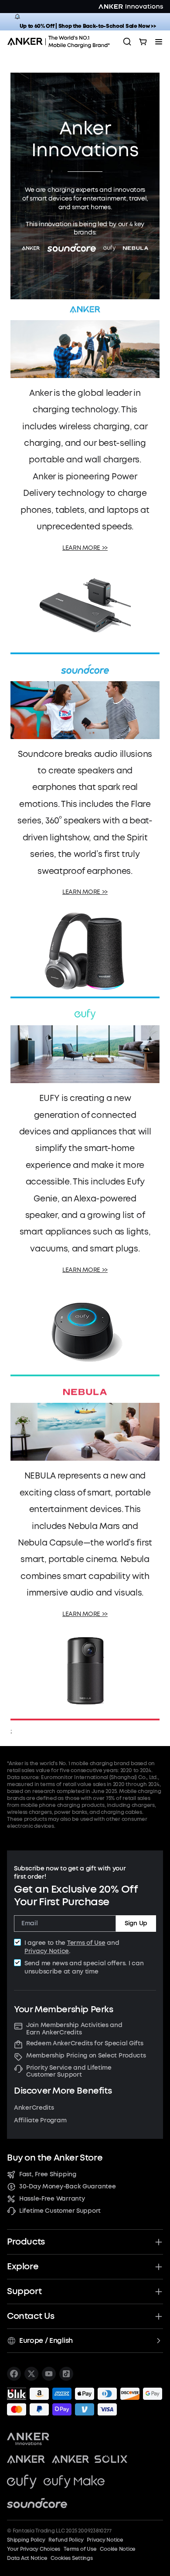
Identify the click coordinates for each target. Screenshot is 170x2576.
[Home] (61, 42)
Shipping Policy (26, 2540)
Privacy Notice (47, 1951)
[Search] (127, 42)
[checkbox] (17, 1942)
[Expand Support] (159, 2292)
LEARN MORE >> (85, 548)
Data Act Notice (27, 2558)
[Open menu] (159, 42)
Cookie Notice (118, 2549)
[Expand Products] (159, 2242)
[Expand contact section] (159, 2316)
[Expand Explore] (159, 2267)
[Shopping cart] (143, 42)
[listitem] (14, 2374)
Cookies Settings (71, 2558)
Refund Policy (66, 2540)
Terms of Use (86, 1943)
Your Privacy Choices (34, 2549)
